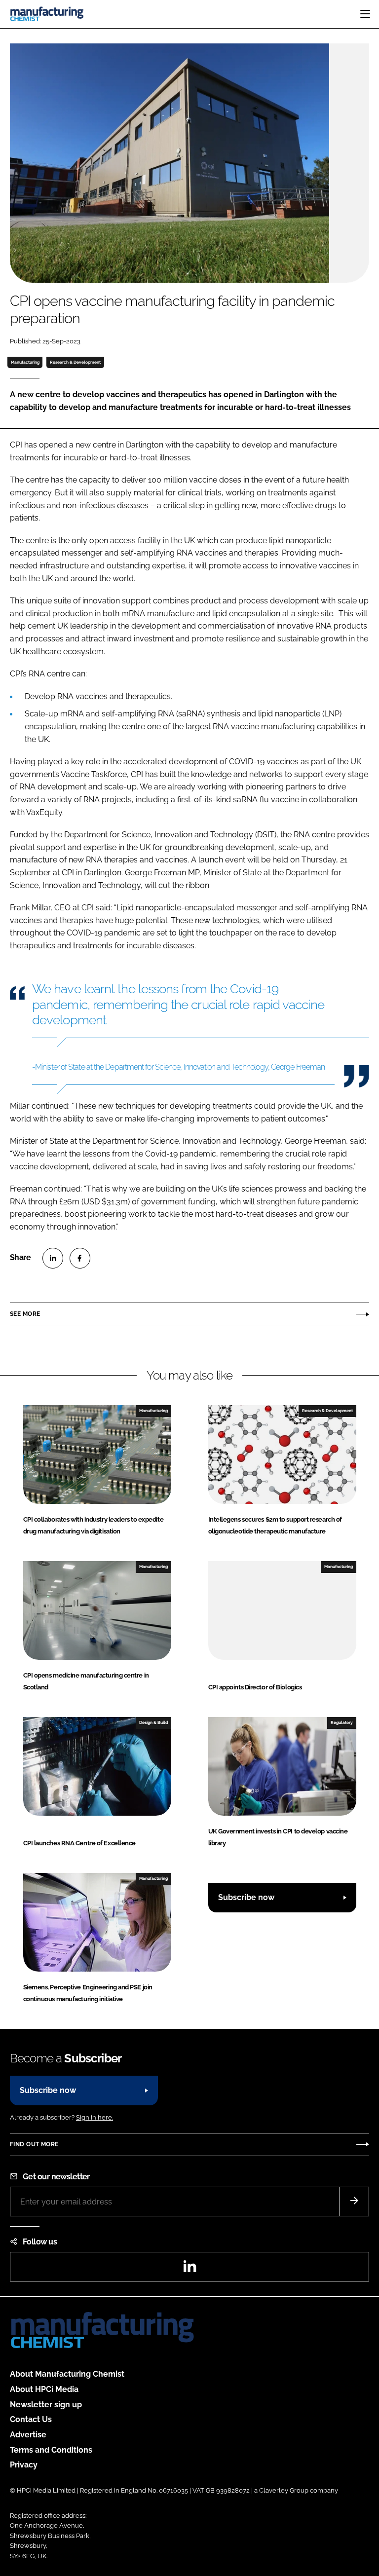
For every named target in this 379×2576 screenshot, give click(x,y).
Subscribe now (246, 1897)
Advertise (28, 2435)
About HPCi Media (44, 2389)
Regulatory (342, 1722)
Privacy (24, 2465)
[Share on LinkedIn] (53, 1258)
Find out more (34, 2144)
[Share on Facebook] (80, 1258)
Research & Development (75, 362)
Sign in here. (95, 2117)
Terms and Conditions (51, 2450)
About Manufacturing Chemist (67, 2374)
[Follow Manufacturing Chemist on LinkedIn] (189, 2269)
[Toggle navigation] (365, 14)
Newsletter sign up (46, 2405)
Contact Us (31, 2419)
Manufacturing (25, 362)
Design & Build (153, 1722)
